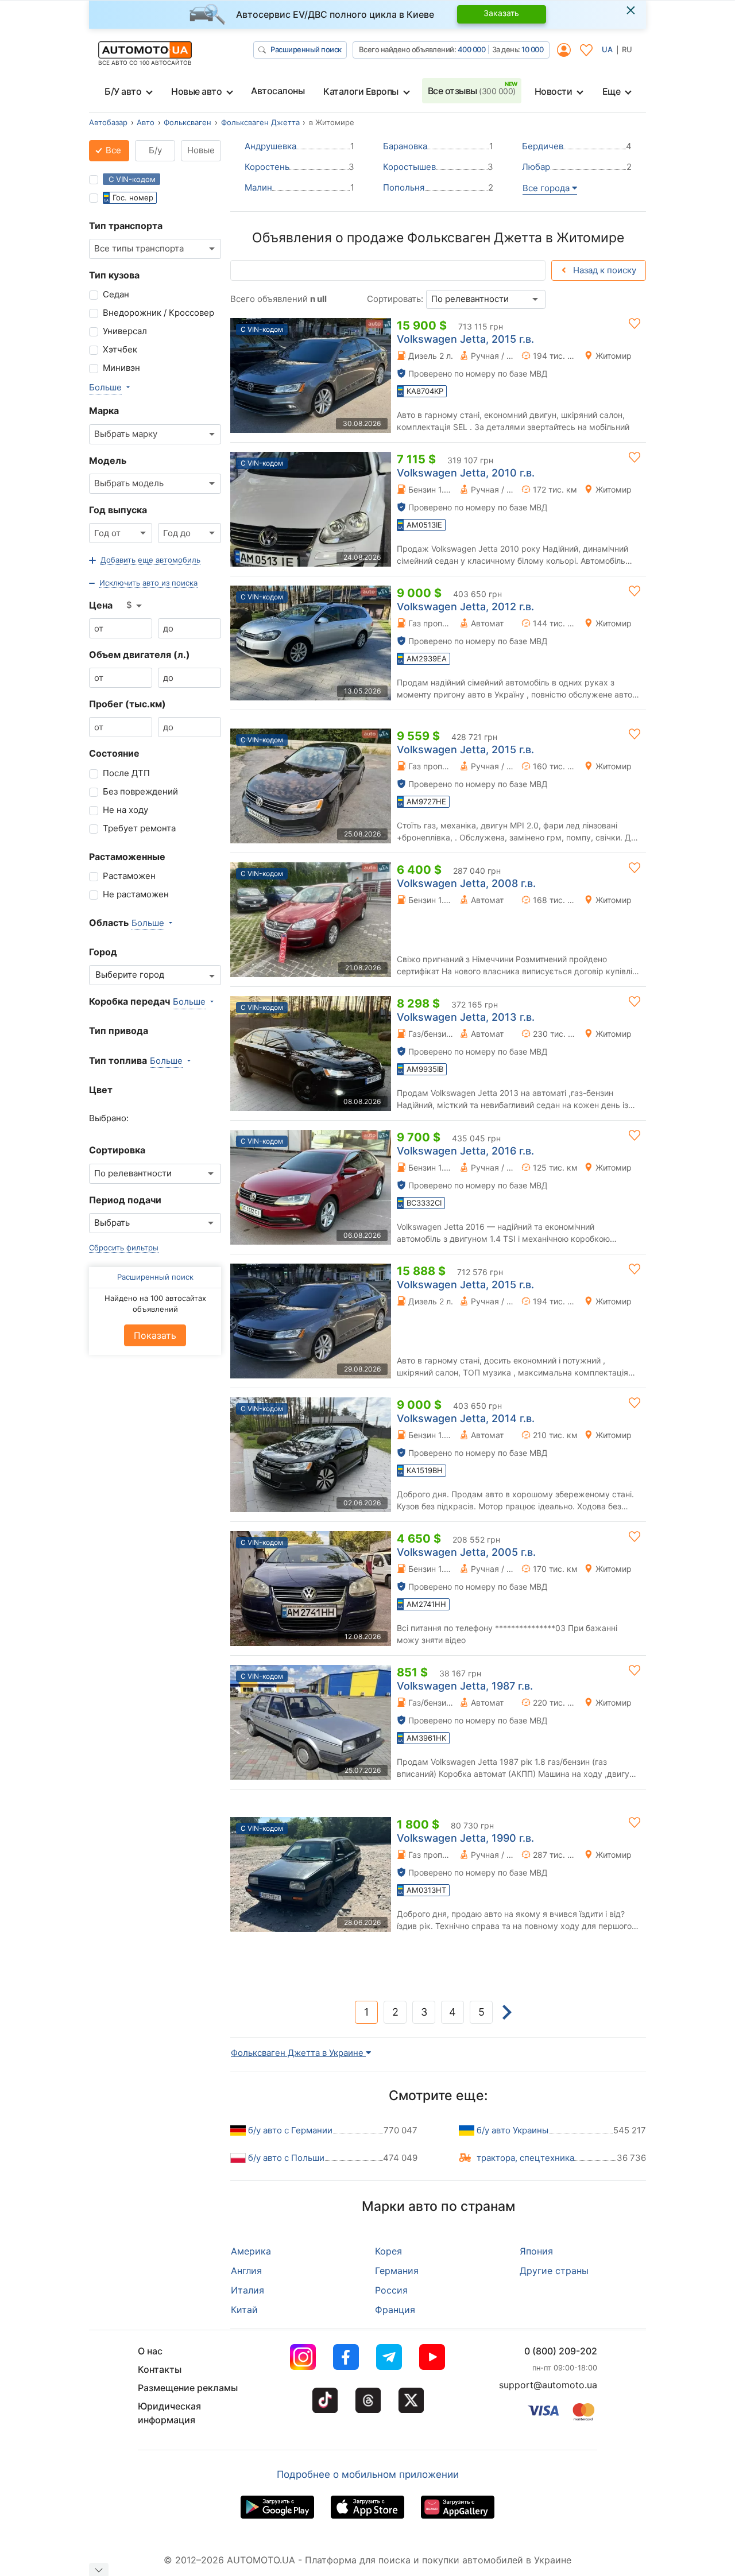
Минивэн (121, 368)
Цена (101, 605)
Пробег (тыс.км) (127, 704)
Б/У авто (123, 91)
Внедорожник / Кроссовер (158, 313)
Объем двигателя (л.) (140, 654)
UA (607, 49)
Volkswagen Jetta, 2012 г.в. (465, 607)
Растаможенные (127, 857)
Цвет (101, 1090)
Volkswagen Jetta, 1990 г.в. (465, 1838)
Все (112, 150)
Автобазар (108, 122)
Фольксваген (187, 122)
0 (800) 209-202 (561, 2351)
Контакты (160, 2369)
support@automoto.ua (548, 2385)
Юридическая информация (169, 2413)
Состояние (114, 753)
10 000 (532, 49)
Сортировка (117, 1150)
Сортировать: (395, 299)
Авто (146, 122)
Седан (116, 294)
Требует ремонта (139, 828)
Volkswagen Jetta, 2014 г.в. (466, 1418)
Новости (554, 91)
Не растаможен (136, 894)
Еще (612, 91)
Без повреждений (140, 791)
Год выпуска (118, 510)
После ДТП (126, 773)
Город (103, 952)
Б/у (155, 150)
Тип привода (119, 1031)
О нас (150, 2351)
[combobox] (155, 249)
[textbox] (133, 975)
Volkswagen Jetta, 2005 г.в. (466, 1552)
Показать (155, 1335)
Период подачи (125, 1200)
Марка (104, 410)
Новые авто (196, 91)
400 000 (472, 49)
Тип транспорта (126, 226)
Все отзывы (472, 91)
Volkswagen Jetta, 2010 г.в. (466, 473)
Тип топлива (118, 1060)
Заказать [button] (501, 13)
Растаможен (129, 876)
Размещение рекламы (188, 2388)
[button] (145, 560)
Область (109, 923)
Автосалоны (278, 91)
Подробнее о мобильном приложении (368, 2474)
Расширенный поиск (306, 49)
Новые (201, 150)
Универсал (125, 331)
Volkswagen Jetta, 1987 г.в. (465, 1686)
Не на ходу (125, 810)
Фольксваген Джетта (260, 122)
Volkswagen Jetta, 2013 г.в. (466, 1017)
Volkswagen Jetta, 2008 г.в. (466, 883)
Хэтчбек (120, 349)
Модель (108, 460)
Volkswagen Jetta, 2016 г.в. (465, 1151)
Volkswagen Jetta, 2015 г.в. (465, 339)
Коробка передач (129, 1001)
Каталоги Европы (361, 91)
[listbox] (135, 606)
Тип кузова (114, 275)
